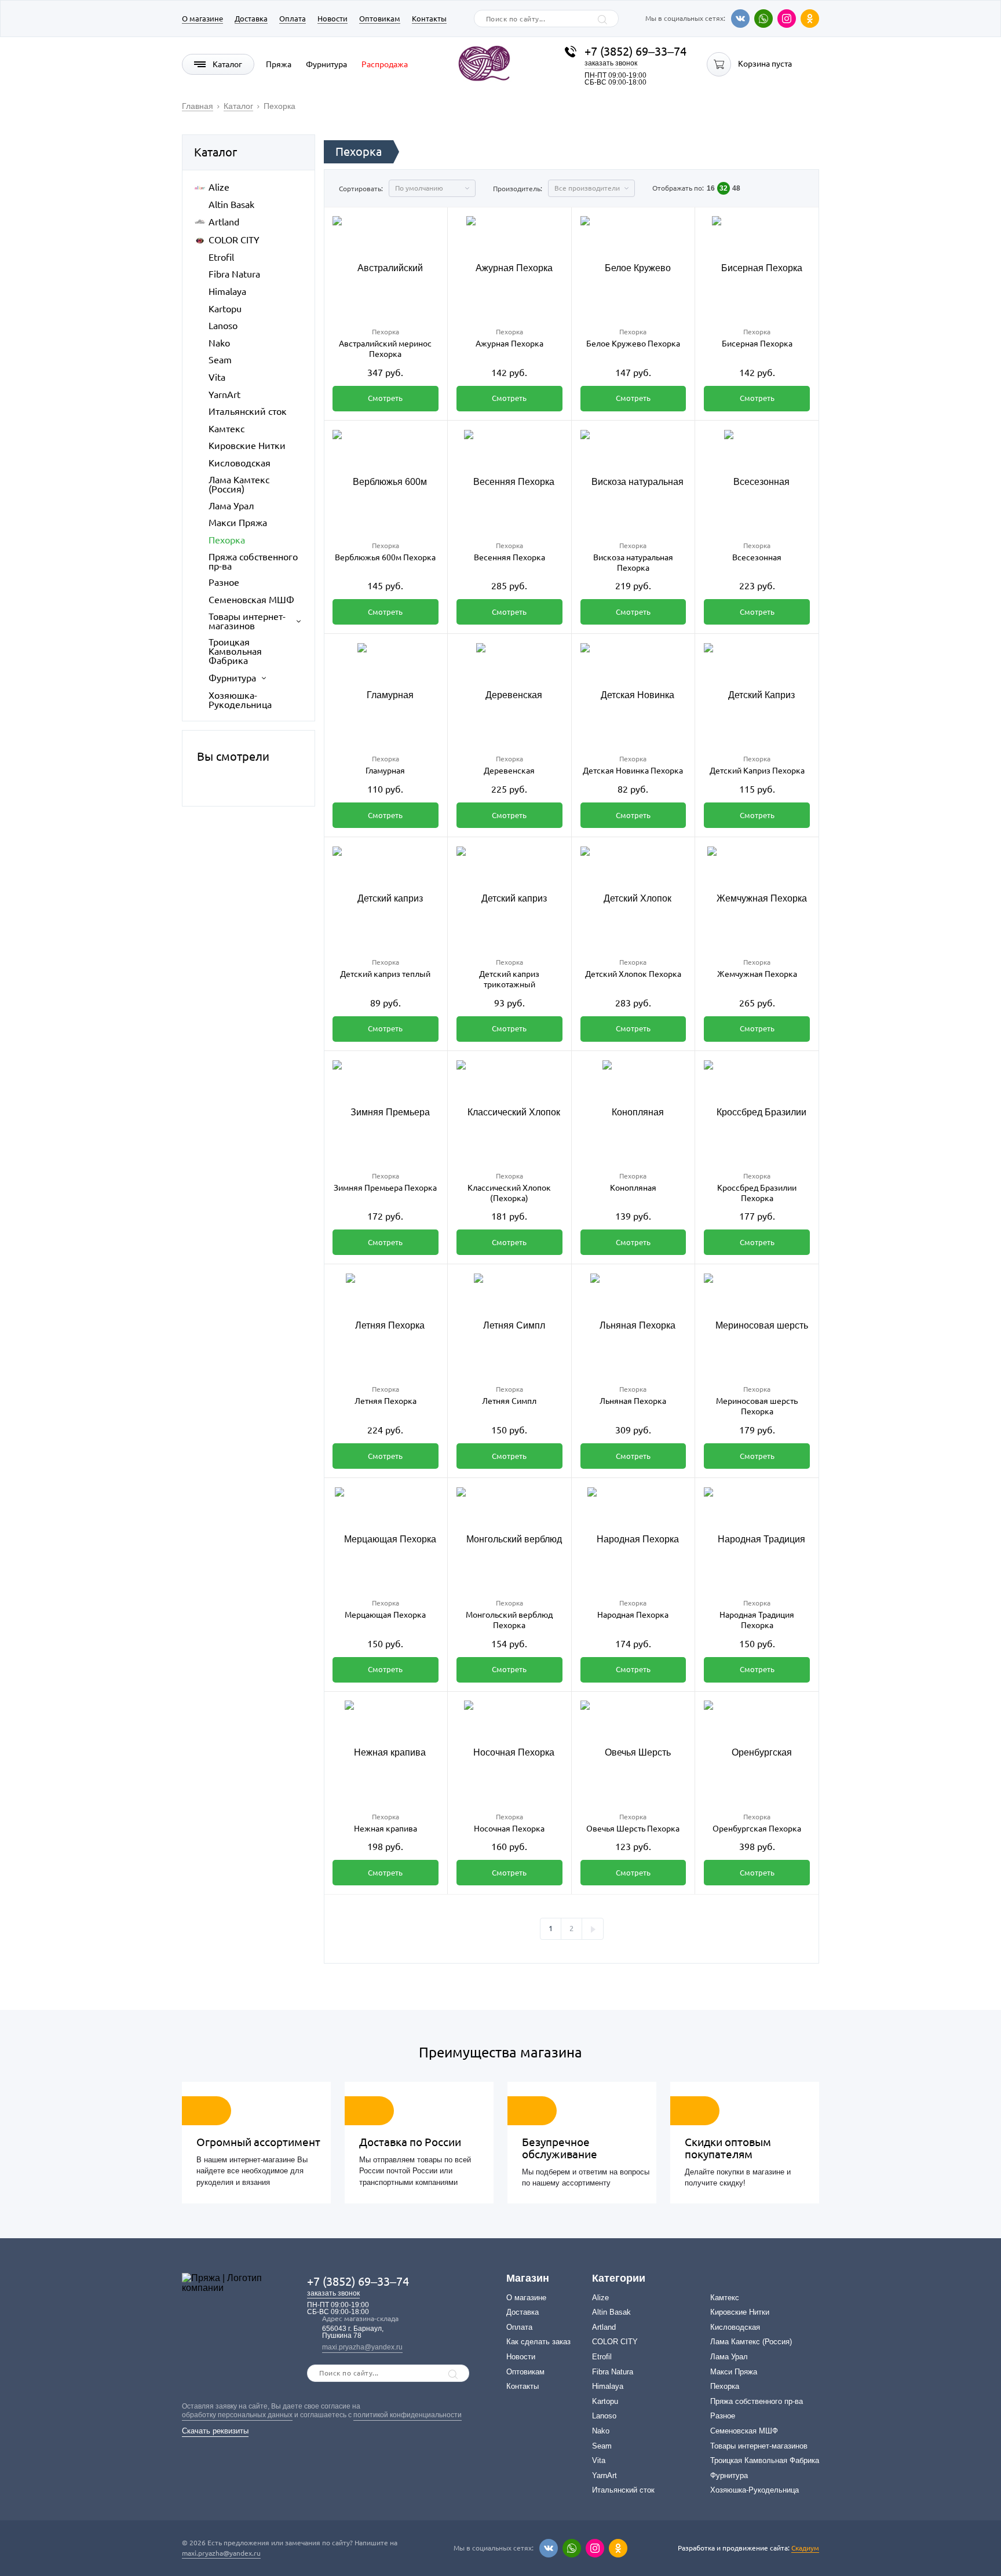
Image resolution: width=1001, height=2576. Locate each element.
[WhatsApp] (763, 19)
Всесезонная (757, 557)
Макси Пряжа (238, 523)
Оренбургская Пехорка (757, 1829)
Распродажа (385, 64)
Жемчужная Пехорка (757, 974)
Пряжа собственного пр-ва (253, 561)
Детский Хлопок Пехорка (633, 974)
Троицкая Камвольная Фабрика (235, 651)
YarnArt (224, 395)
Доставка (251, 19)
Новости (333, 19)
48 (736, 188)
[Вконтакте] (740, 19)
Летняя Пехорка (386, 1401)
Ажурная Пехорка (509, 344)
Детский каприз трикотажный (509, 979)
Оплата (293, 19)
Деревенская (509, 771)
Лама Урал (231, 506)
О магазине (202, 19)
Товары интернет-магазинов (247, 621)
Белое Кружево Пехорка (633, 344)
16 (711, 188)
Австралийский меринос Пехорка (385, 349)
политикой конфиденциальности (408, 2415)
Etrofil (221, 257)
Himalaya (227, 291)
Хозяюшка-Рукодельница (240, 700)
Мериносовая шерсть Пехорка (757, 1406)
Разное (224, 582)
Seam (220, 360)
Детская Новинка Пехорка (633, 771)
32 (724, 188)
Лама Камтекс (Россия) (239, 484)
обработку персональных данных (237, 2415)
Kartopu (225, 309)
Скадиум (805, 2548)
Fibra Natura (234, 274)
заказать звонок (611, 63)
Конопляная (633, 1188)
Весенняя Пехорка (509, 557)
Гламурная (385, 771)
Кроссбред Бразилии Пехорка (757, 1193)
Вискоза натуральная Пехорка (633, 563)
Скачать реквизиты (215, 2431)
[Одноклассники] (810, 19)
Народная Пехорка (633, 1615)
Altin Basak (231, 205)
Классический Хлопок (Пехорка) (509, 1193)
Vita (217, 377)
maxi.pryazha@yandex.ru (362, 2347)
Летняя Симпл (509, 1401)
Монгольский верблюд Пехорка (509, 1620)
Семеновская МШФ (251, 600)
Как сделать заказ (538, 2342)
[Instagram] (787, 19)
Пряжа (279, 64)
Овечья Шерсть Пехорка (633, 1829)
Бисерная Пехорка (757, 344)
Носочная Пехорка (509, 1829)
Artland (224, 222)
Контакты (429, 19)
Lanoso (223, 326)
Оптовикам (380, 19)
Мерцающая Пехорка (385, 1615)
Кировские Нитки (247, 446)
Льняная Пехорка (633, 1401)
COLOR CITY (234, 240)
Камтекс (226, 429)
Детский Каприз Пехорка (757, 771)
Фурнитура (326, 64)
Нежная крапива (386, 1829)
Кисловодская (240, 463)
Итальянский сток (248, 411)
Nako (219, 343)
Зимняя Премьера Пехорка (385, 1188)
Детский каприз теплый (385, 974)
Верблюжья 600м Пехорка (385, 557)
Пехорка (227, 540)
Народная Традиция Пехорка (757, 1620)
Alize (219, 187)
